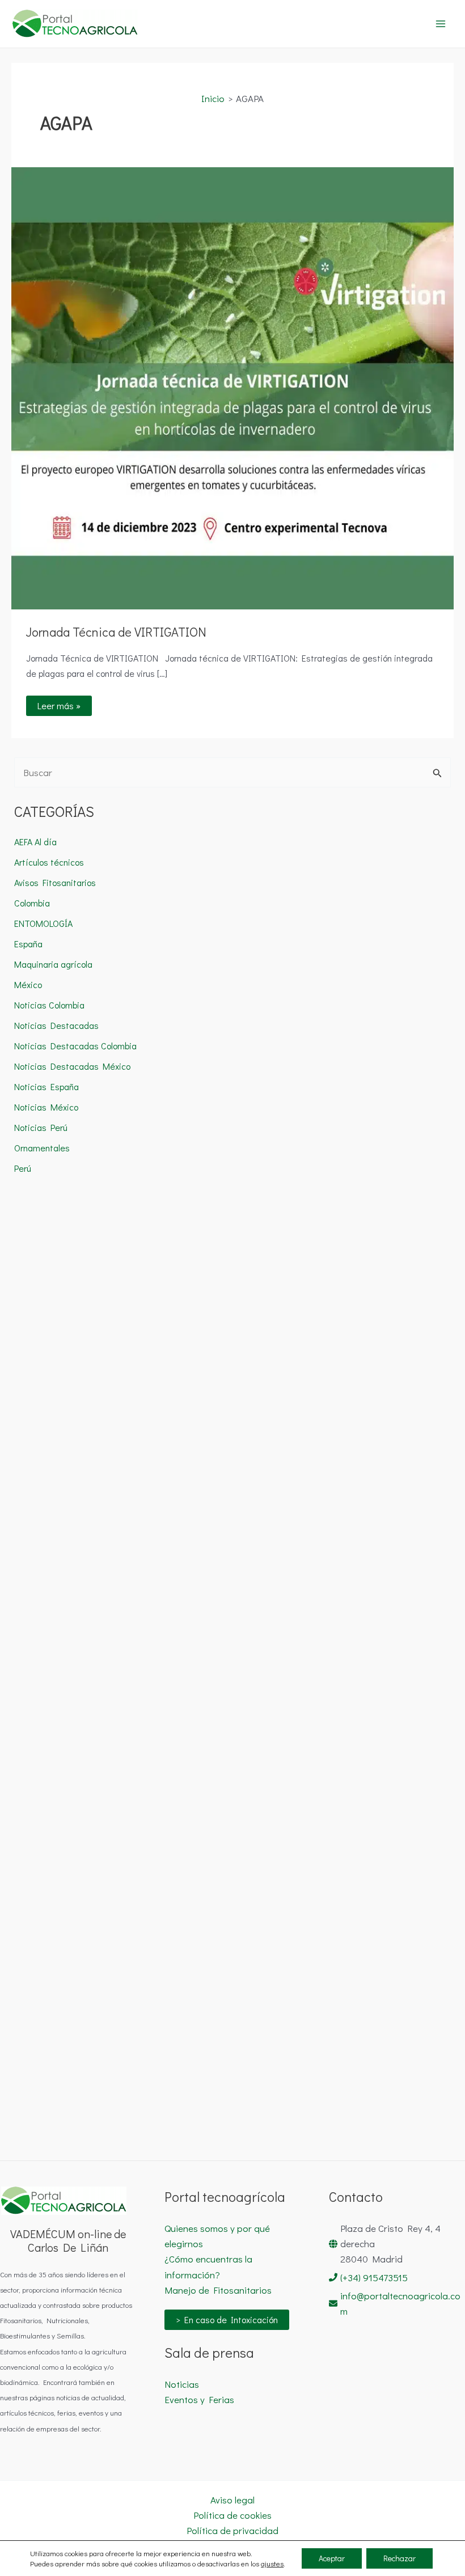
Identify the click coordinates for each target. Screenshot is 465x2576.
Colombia (32, 903)
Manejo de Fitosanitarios (218, 2290)
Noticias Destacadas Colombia (75, 1046)
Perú (23, 1168)
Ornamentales (42, 1148)
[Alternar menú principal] (441, 24)
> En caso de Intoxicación (227, 2319)
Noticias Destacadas (56, 1025)
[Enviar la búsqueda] (437, 773)
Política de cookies (232, 2515)
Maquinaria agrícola (53, 964)
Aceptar (332, 2558)
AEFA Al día (35, 842)
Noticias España (46, 1086)
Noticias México (46, 1107)
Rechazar (400, 2558)
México (28, 984)
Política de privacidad (232, 2530)
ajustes (272, 2563)
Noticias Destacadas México (72, 1066)
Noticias (182, 2384)
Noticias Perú (41, 1127)
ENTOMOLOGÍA (43, 923)
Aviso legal (232, 2500)
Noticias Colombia (49, 1005)
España (28, 944)
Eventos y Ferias (199, 2399)
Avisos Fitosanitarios (55, 882)
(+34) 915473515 (374, 2278)
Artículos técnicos (49, 862)
